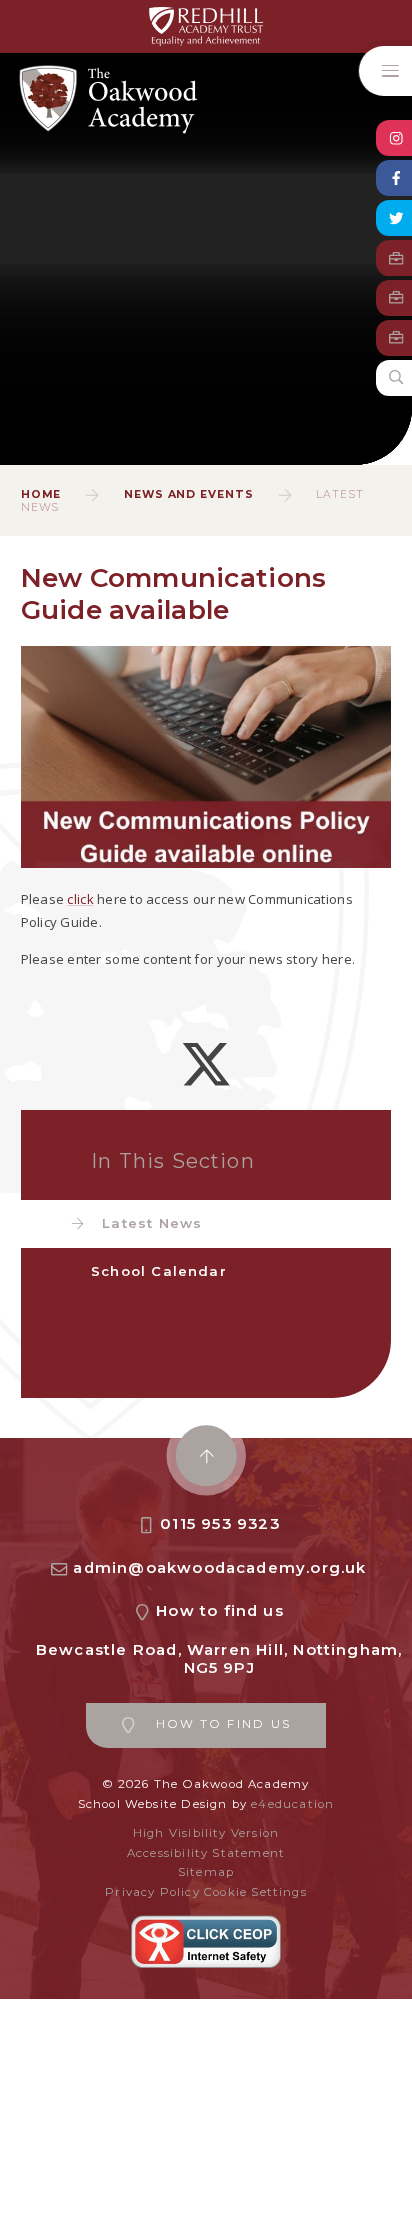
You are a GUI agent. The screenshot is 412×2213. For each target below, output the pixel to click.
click (80, 899)
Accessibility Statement (206, 1853)
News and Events (189, 494)
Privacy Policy (152, 1892)
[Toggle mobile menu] (385, 71)
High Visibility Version (206, 1833)
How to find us (220, 1611)
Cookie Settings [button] (255, 1892)
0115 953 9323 (219, 1524)
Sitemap (206, 1872)
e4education (292, 1804)
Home (41, 494)
